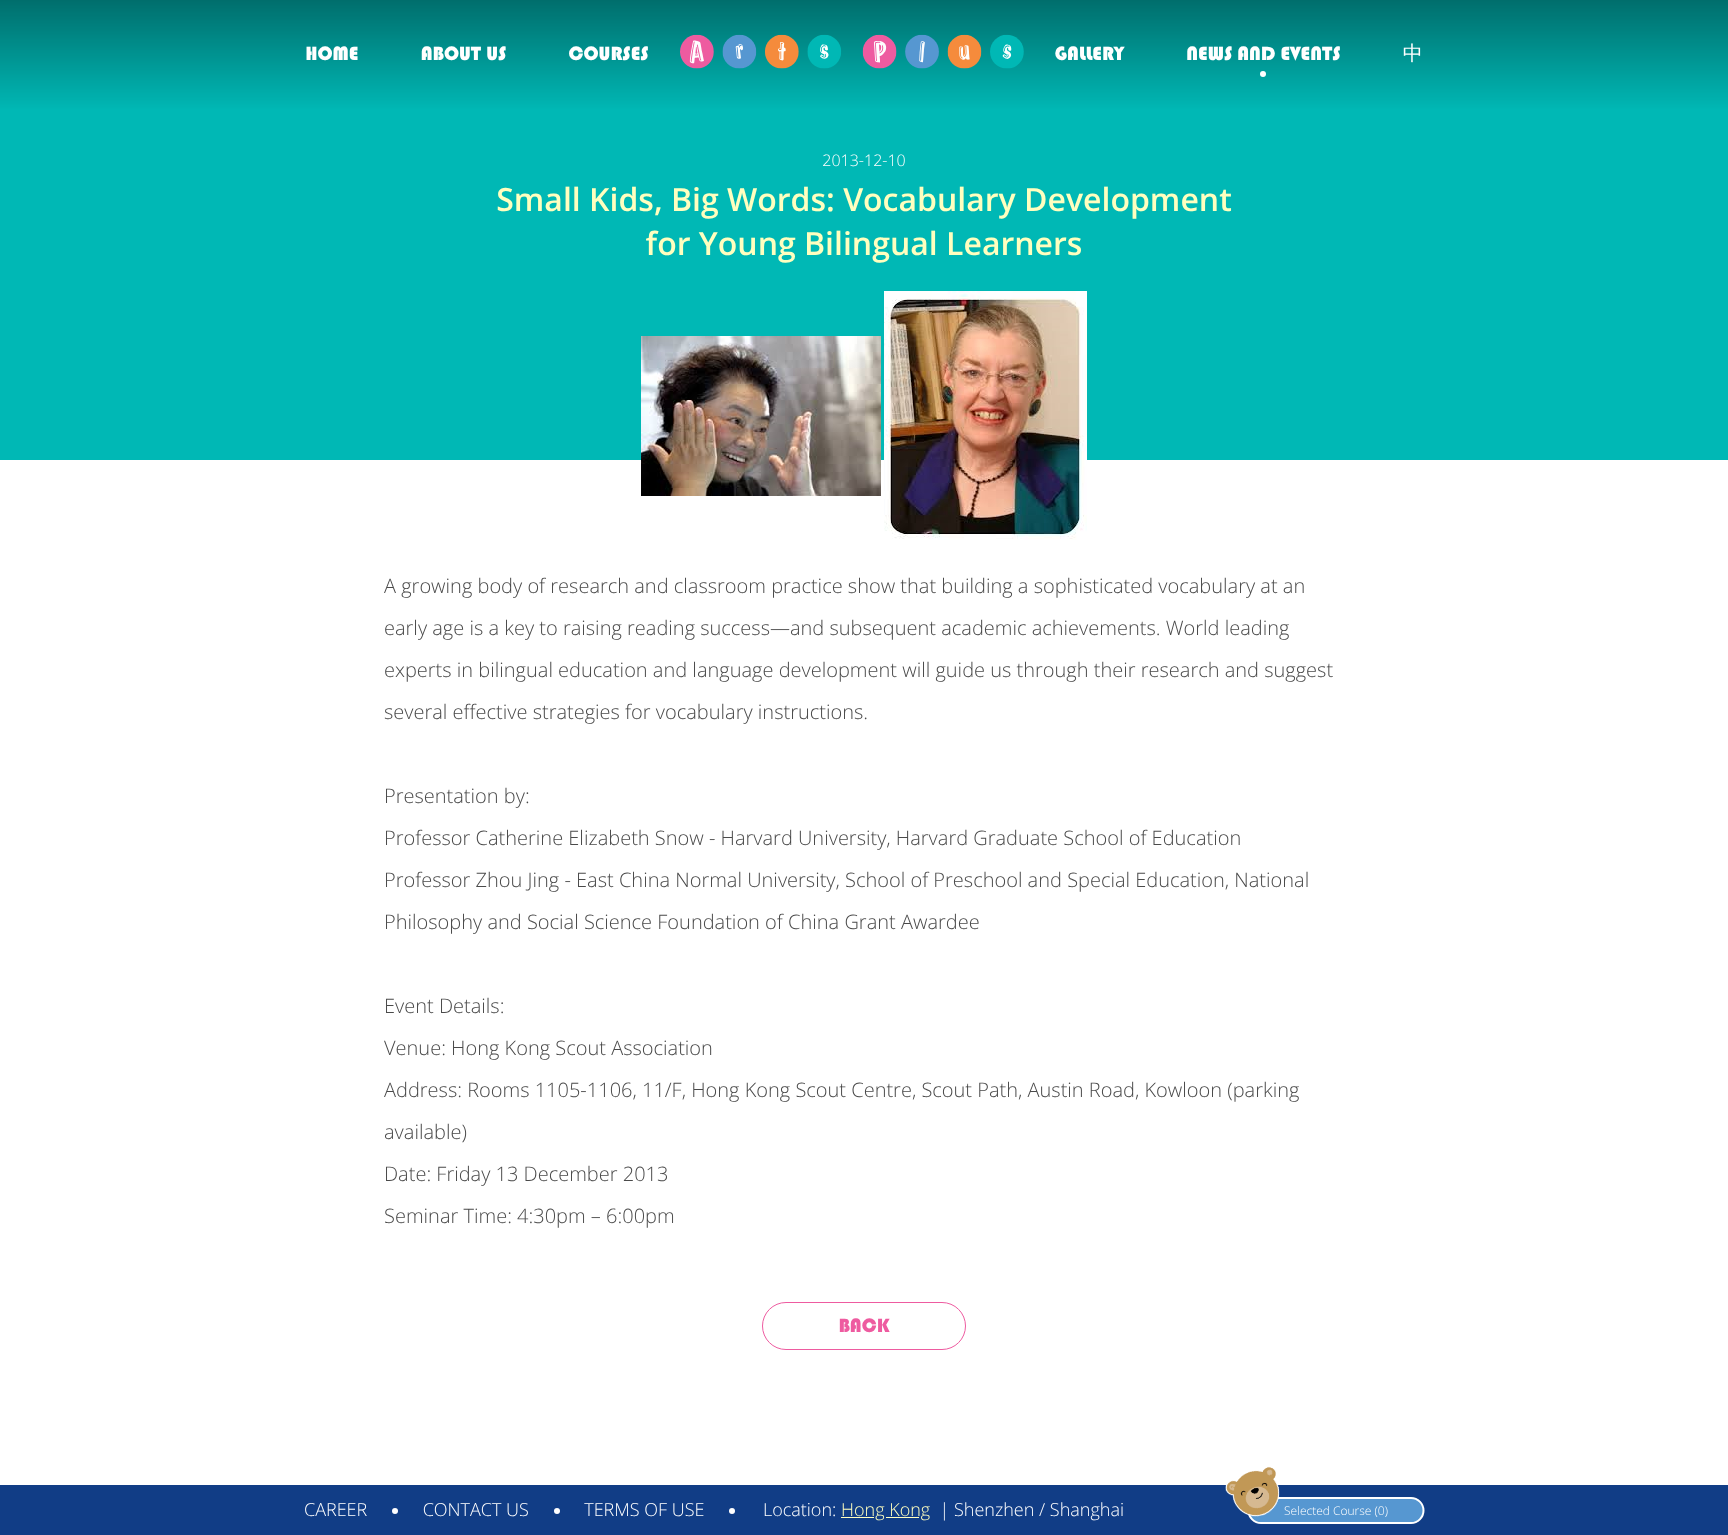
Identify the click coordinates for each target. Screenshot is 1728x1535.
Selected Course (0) (1336, 1510)
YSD (1411, 1462)
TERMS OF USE (644, 1510)
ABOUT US (463, 53)
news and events (1263, 53)
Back (863, 1325)
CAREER (335, 1510)
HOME (331, 53)
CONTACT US (476, 1510)
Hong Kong (885, 1510)
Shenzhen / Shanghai (1039, 1510)
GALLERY (1089, 53)
